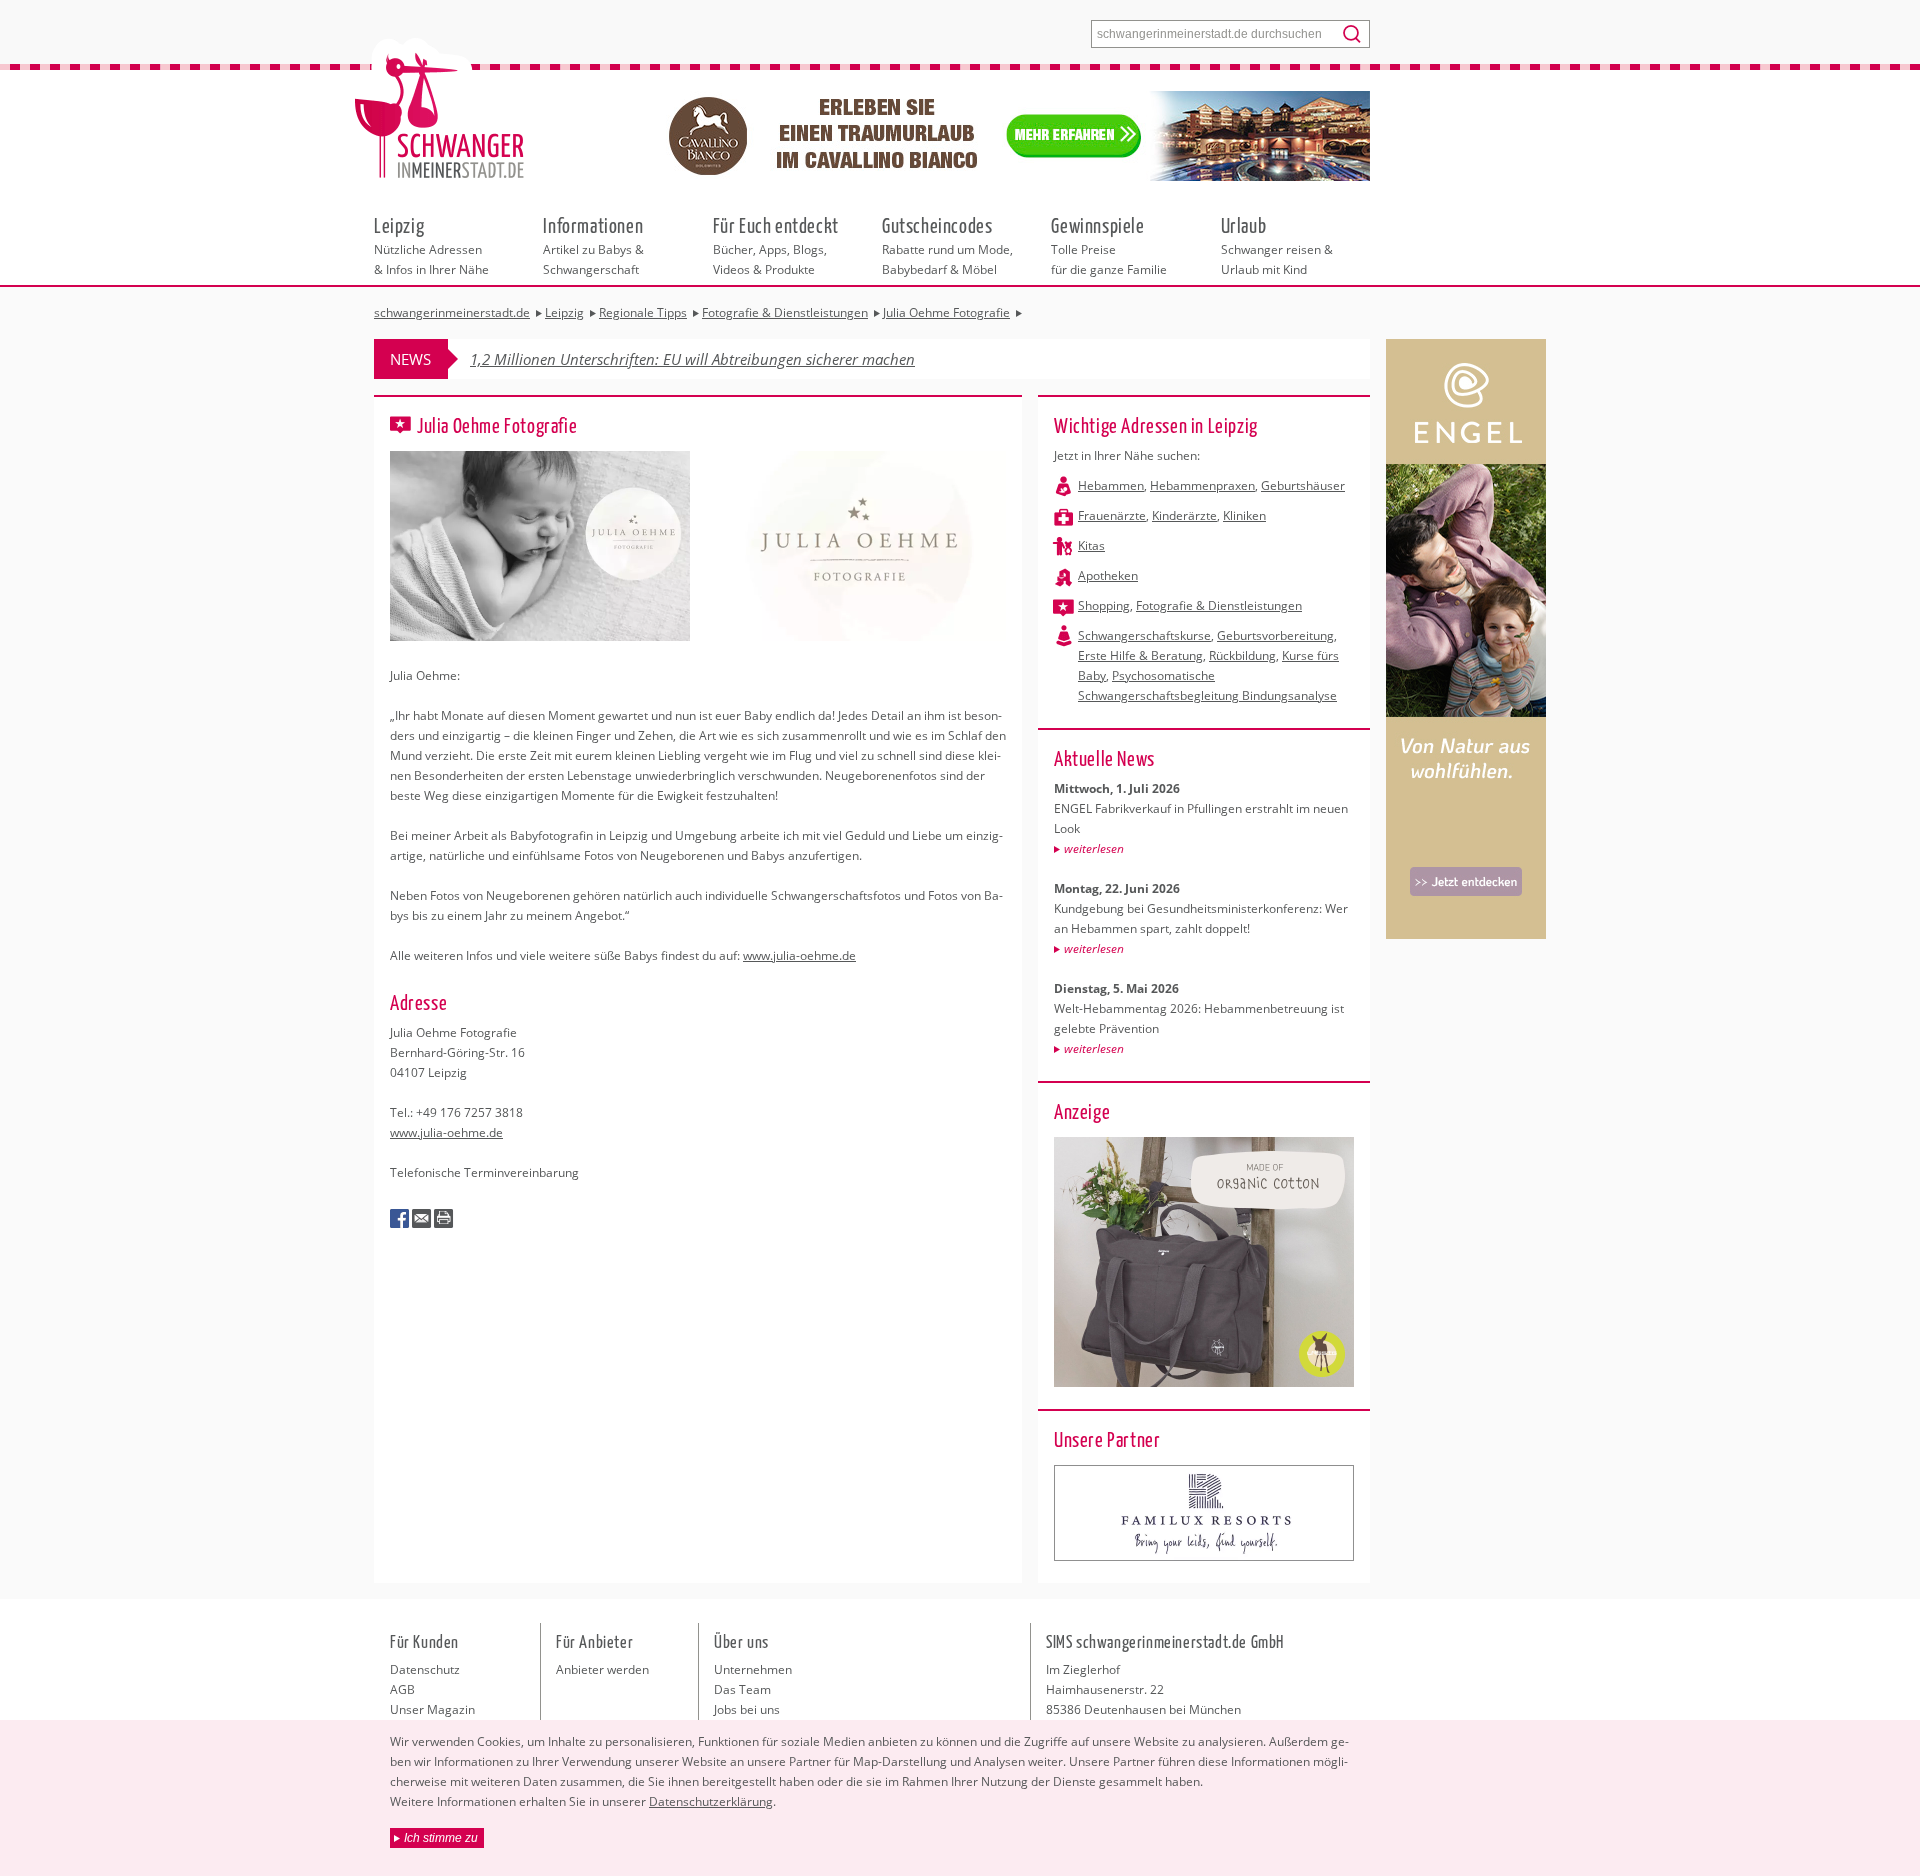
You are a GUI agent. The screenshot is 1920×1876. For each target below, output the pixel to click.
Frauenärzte (1112, 515)
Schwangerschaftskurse (1144, 635)
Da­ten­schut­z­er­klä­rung (711, 1801)
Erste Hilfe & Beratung (1140, 655)
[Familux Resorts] (1204, 1513)
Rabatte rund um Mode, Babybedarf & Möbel (947, 245)
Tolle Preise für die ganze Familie (1109, 245)
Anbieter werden (602, 1669)
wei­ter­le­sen (1094, 848)
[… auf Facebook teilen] (400, 1219)
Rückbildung (1242, 655)
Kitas (1091, 545)
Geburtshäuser (1303, 485)
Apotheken (1108, 575)
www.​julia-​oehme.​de (799, 955)
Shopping (1104, 605)
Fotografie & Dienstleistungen (1219, 605)
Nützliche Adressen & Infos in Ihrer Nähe (431, 245)
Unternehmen (753, 1669)
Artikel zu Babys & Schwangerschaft (593, 245)
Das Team (742, 1689)
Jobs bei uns (747, 1709)
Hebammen (1111, 485)
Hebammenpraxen (1202, 485)
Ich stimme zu (441, 1838)
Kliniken (1244, 515)
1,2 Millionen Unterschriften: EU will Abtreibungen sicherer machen (692, 359)
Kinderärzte (1184, 515)
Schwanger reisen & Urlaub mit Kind (1277, 245)
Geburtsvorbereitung (1275, 635)
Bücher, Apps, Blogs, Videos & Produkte (776, 245)
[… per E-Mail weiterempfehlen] (422, 1219)
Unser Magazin (432, 1709)
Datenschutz (425, 1669)
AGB (402, 1689)
